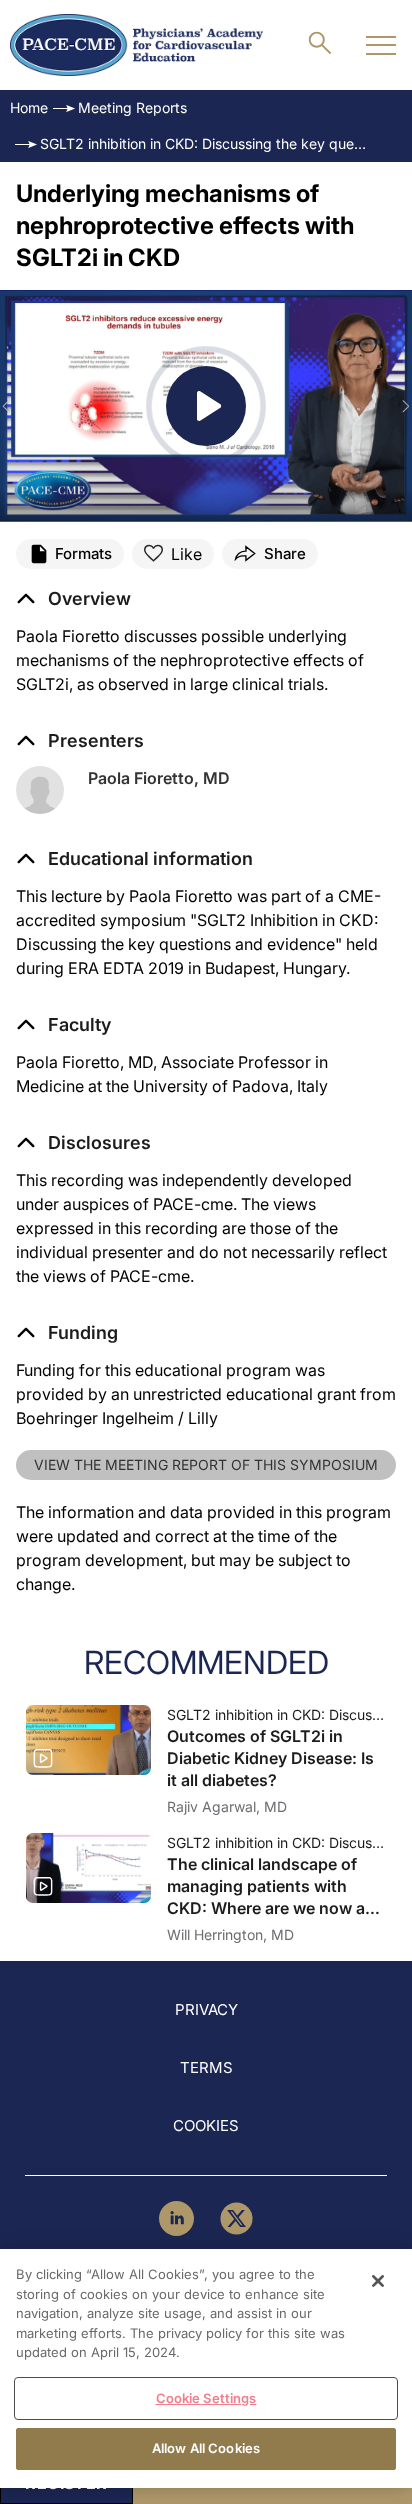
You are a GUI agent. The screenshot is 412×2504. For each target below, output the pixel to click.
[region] (206, 2368)
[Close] (378, 2281)
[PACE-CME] (136, 45)
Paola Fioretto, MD (159, 778)
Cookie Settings (206, 2398)
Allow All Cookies (206, 2448)
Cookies (206, 2125)
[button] (134, 859)
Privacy (206, 2009)
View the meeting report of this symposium (206, 1464)
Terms (206, 2067)
